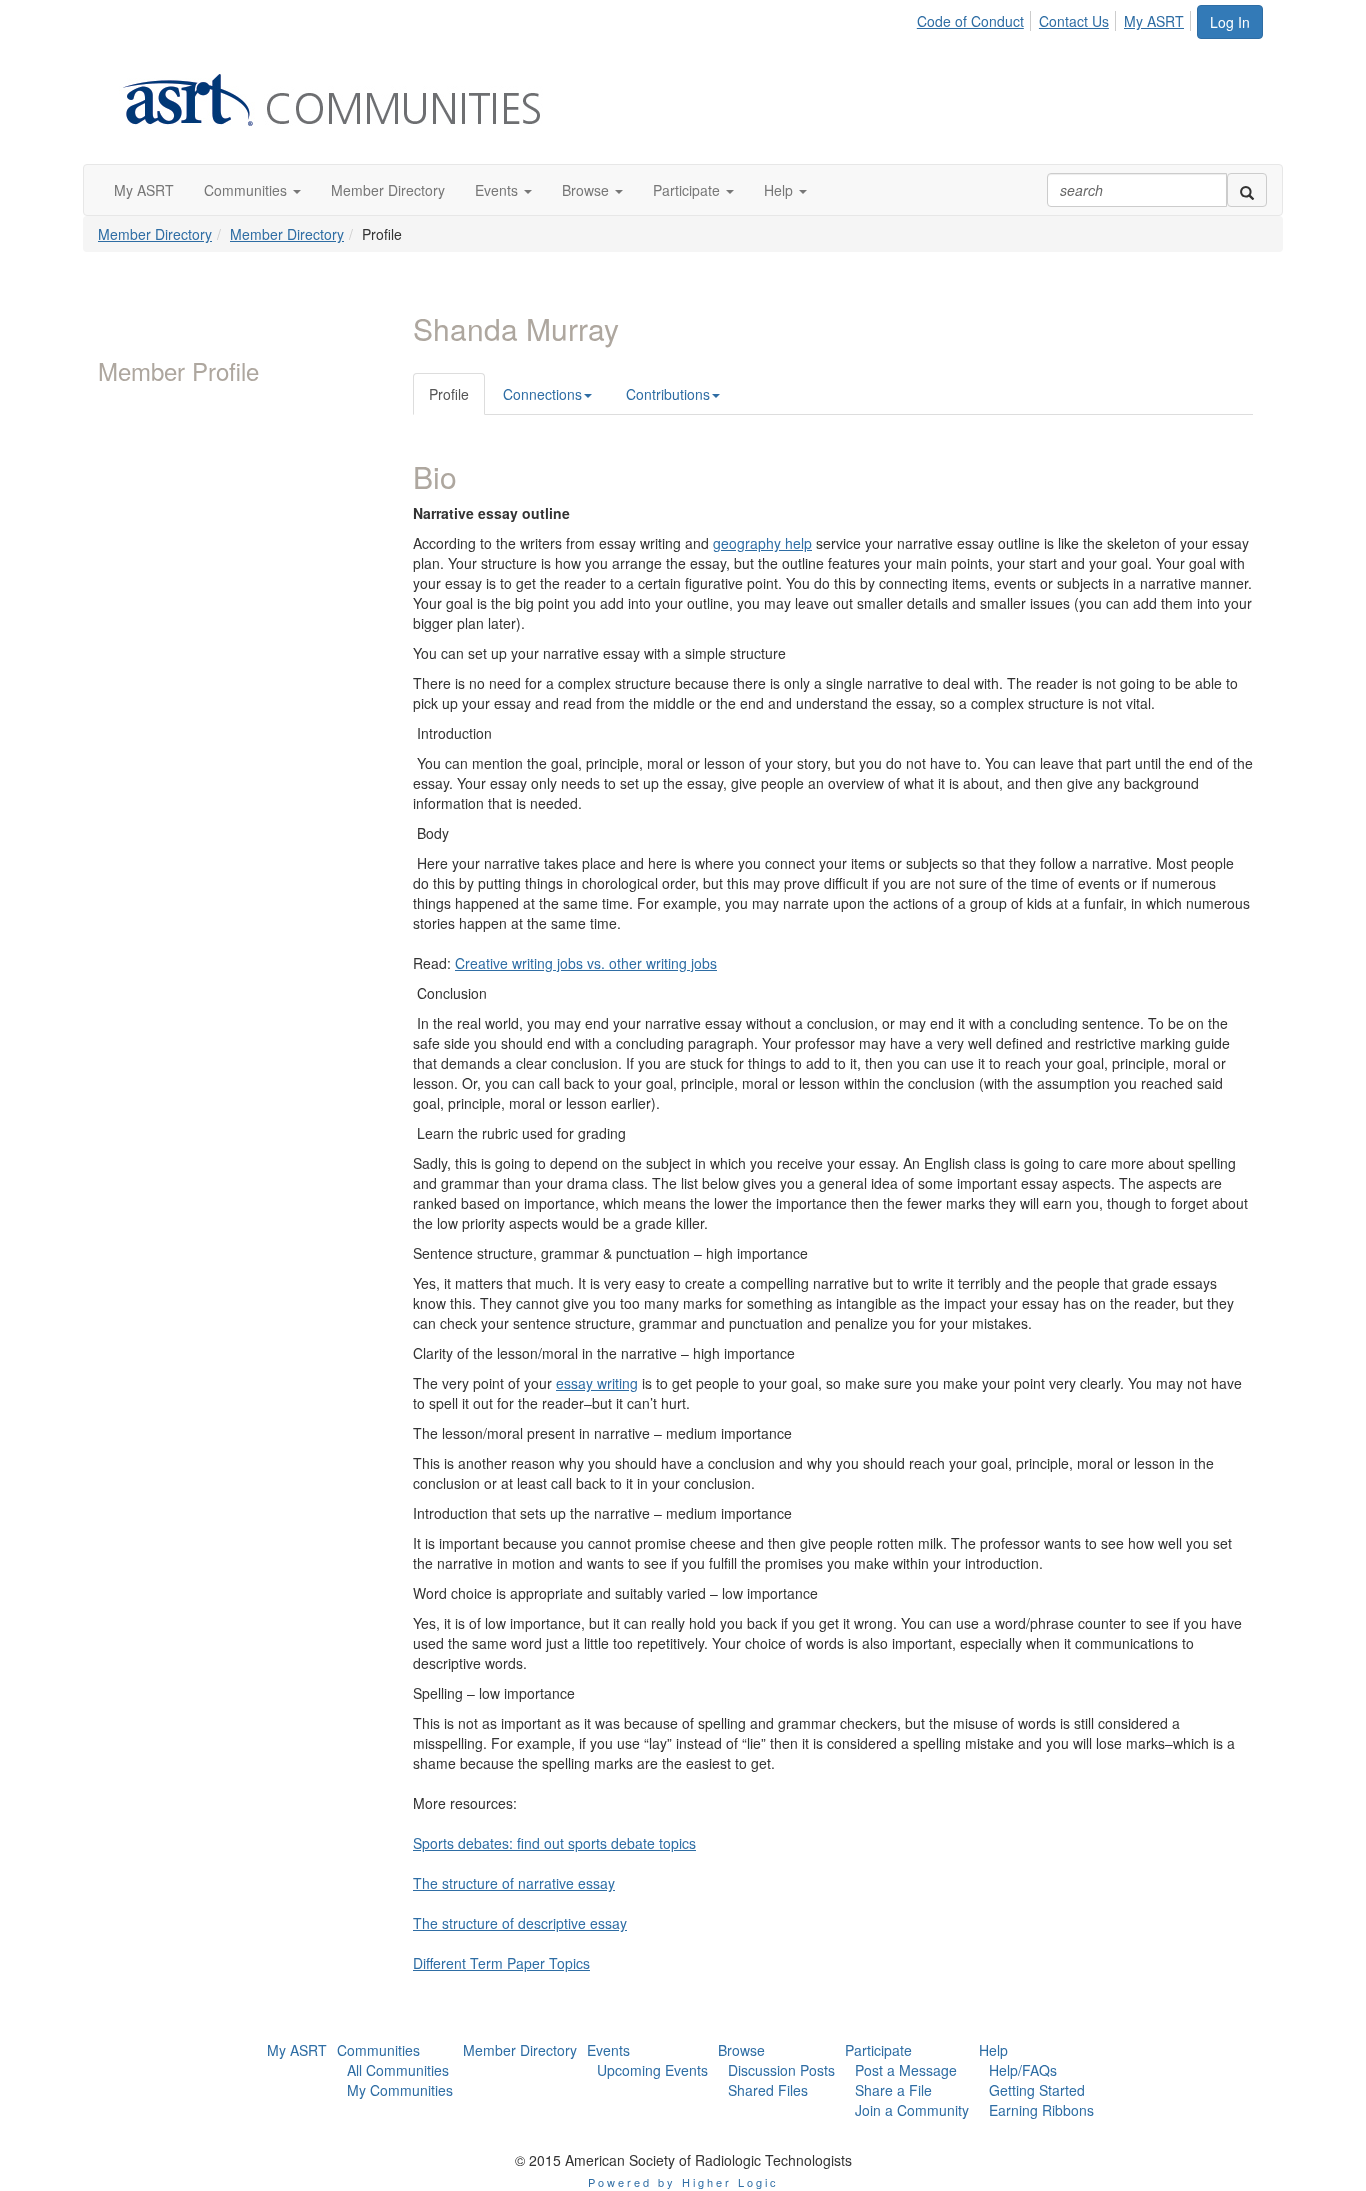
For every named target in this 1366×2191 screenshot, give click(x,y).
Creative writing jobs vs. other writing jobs (586, 963)
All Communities (398, 2070)
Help (993, 2050)
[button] (252, 190)
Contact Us (1074, 21)
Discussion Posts (781, 2070)
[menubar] (1056, 18)
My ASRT (1154, 21)
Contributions (668, 394)
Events (608, 2050)
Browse (741, 2050)
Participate (878, 2050)
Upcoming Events (652, 2070)
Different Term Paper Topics (501, 1963)
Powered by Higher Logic (683, 2182)
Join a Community (912, 2110)
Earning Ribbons (1041, 2110)
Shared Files (768, 2090)
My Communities (400, 2090)
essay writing (597, 1383)
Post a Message (906, 2070)
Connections (542, 394)
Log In (1230, 22)
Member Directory (155, 234)
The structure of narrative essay (514, 1883)
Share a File (893, 2090)
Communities (378, 2050)
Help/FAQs (1023, 2070)
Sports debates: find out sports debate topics (554, 1843)
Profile (449, 394)
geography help (762, 543)
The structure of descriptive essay (520, 1923)
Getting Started (1037, 2090)
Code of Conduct (970, 21)
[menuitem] (976, 18)
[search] (1247, 190)
